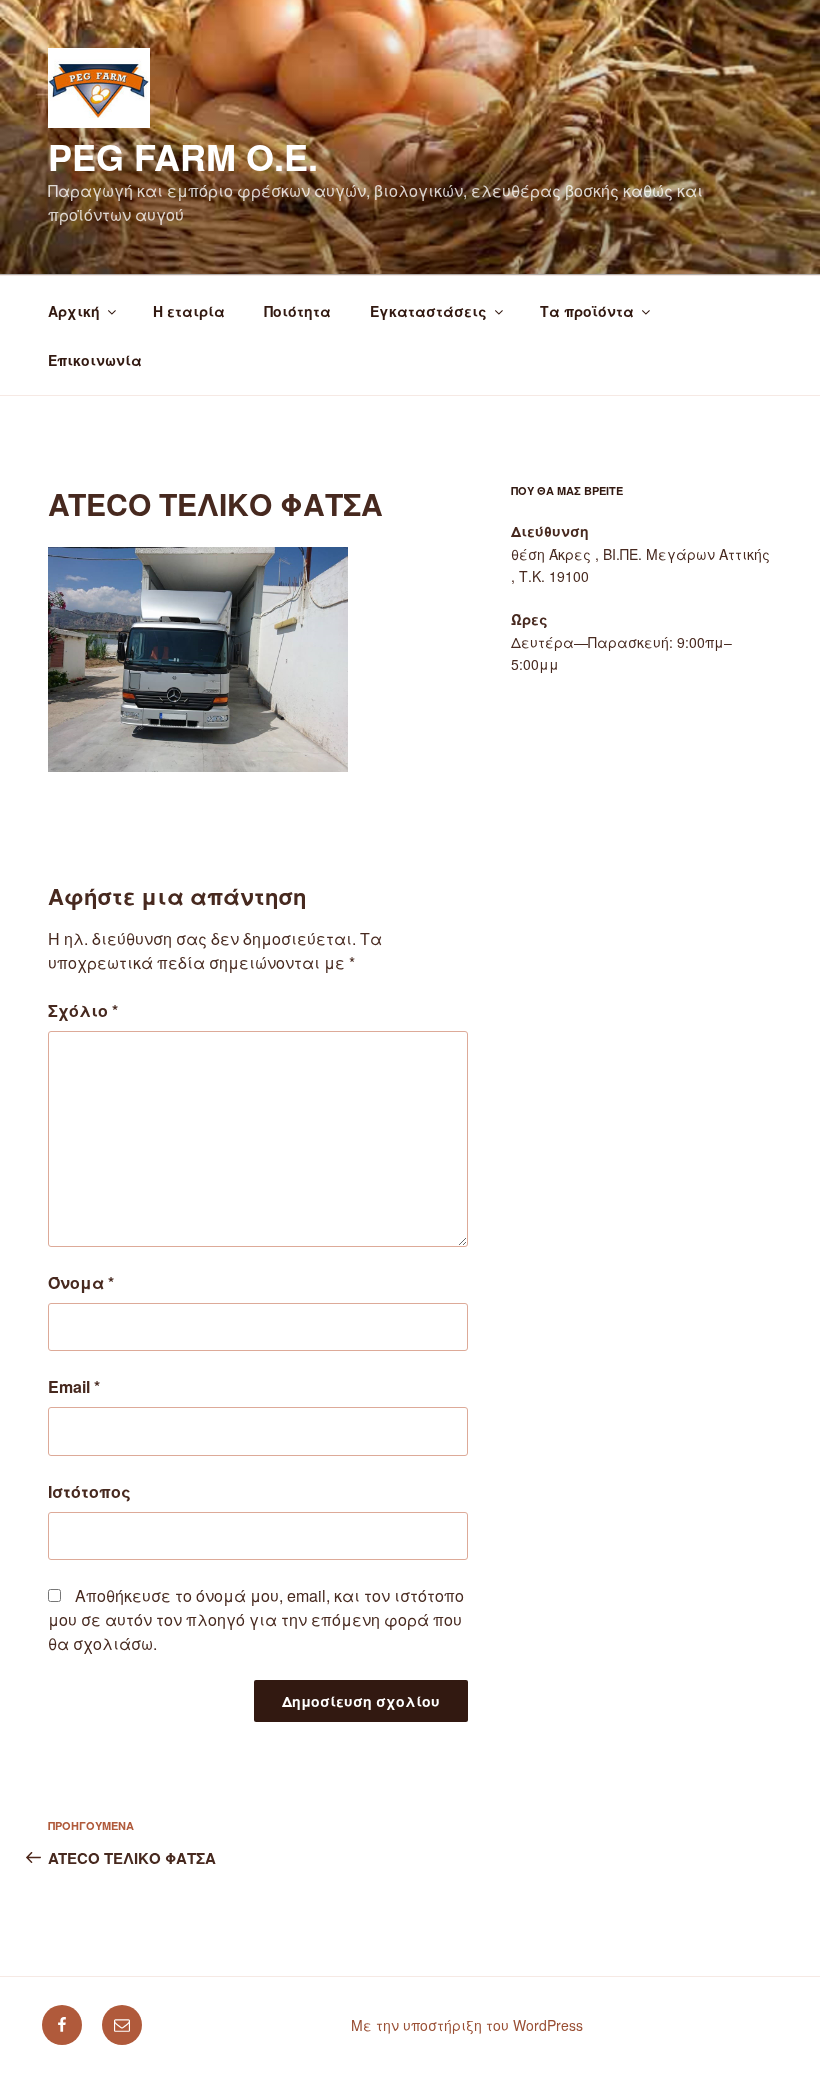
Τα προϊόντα (587, 311)
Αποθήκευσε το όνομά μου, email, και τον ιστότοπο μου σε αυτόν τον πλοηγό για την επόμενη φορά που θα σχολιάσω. (256, 1619)
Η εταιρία (189, 311)
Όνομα (81, 1282)
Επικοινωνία (95, 360)
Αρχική (74, 311)
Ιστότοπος (89, 1491)
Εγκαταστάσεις (428, 311)
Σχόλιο (83, 1010)
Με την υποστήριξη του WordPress (467, 2025)
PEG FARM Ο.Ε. (183, 156)
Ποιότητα (297, 311)
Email (74, 1386)
